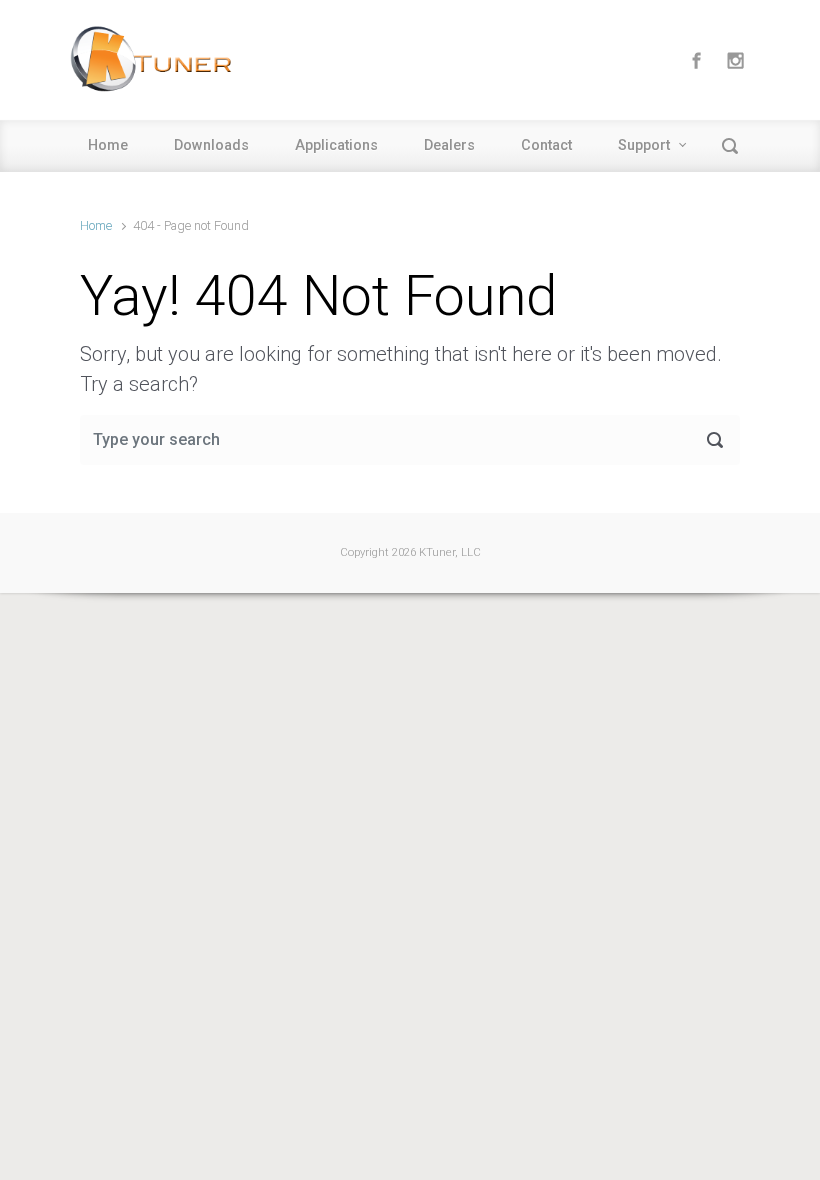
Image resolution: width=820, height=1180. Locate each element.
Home (108, 145)
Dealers (449, 145)
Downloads (211, 145)
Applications (336, 145)
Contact (546, 145)
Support (644, 145)
